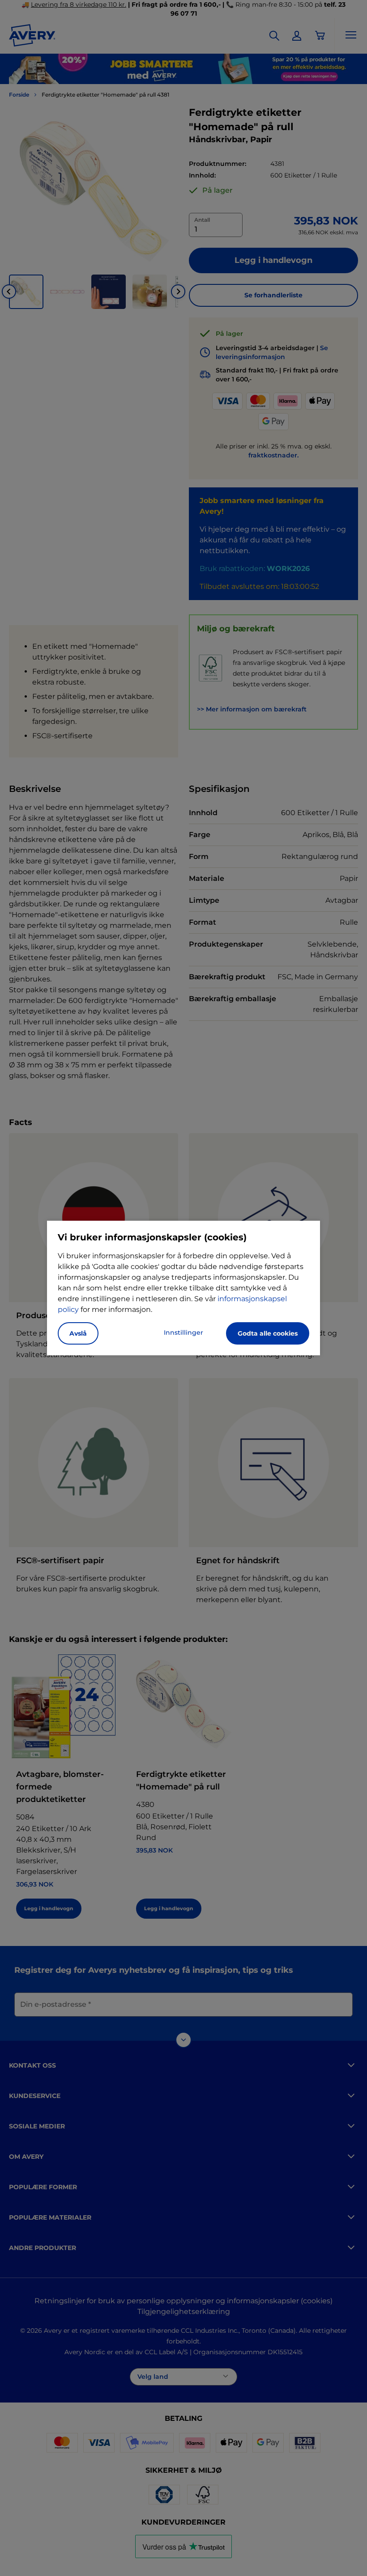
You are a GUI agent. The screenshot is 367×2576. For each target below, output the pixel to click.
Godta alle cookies (268, 1333)
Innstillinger (183, 1332)
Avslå (78, 1333)
